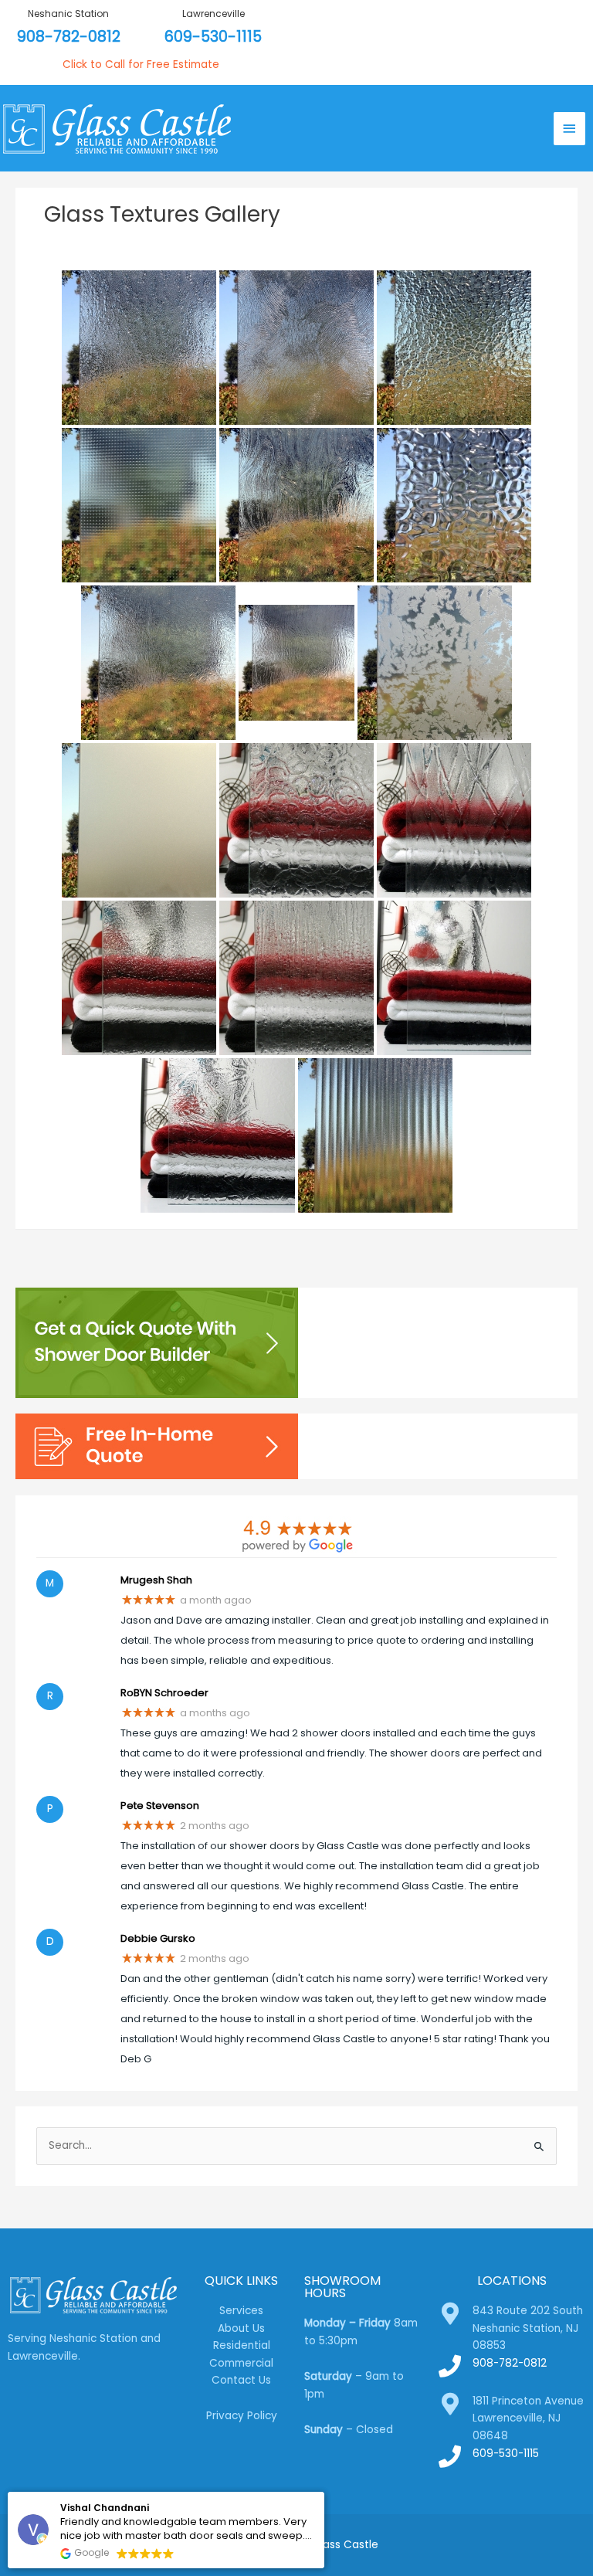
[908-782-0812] (450, 2366)
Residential (242, 2345)
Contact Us (241, 2380)
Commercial (241, 2363)
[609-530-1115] (450, 2457)
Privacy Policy (242, 2416)
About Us (241, 2328)
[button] (324, 2493)
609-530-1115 (213, 37)
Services (241, 2311)
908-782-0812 (69, 37)
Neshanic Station (68, 14)
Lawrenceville (213, 14)
